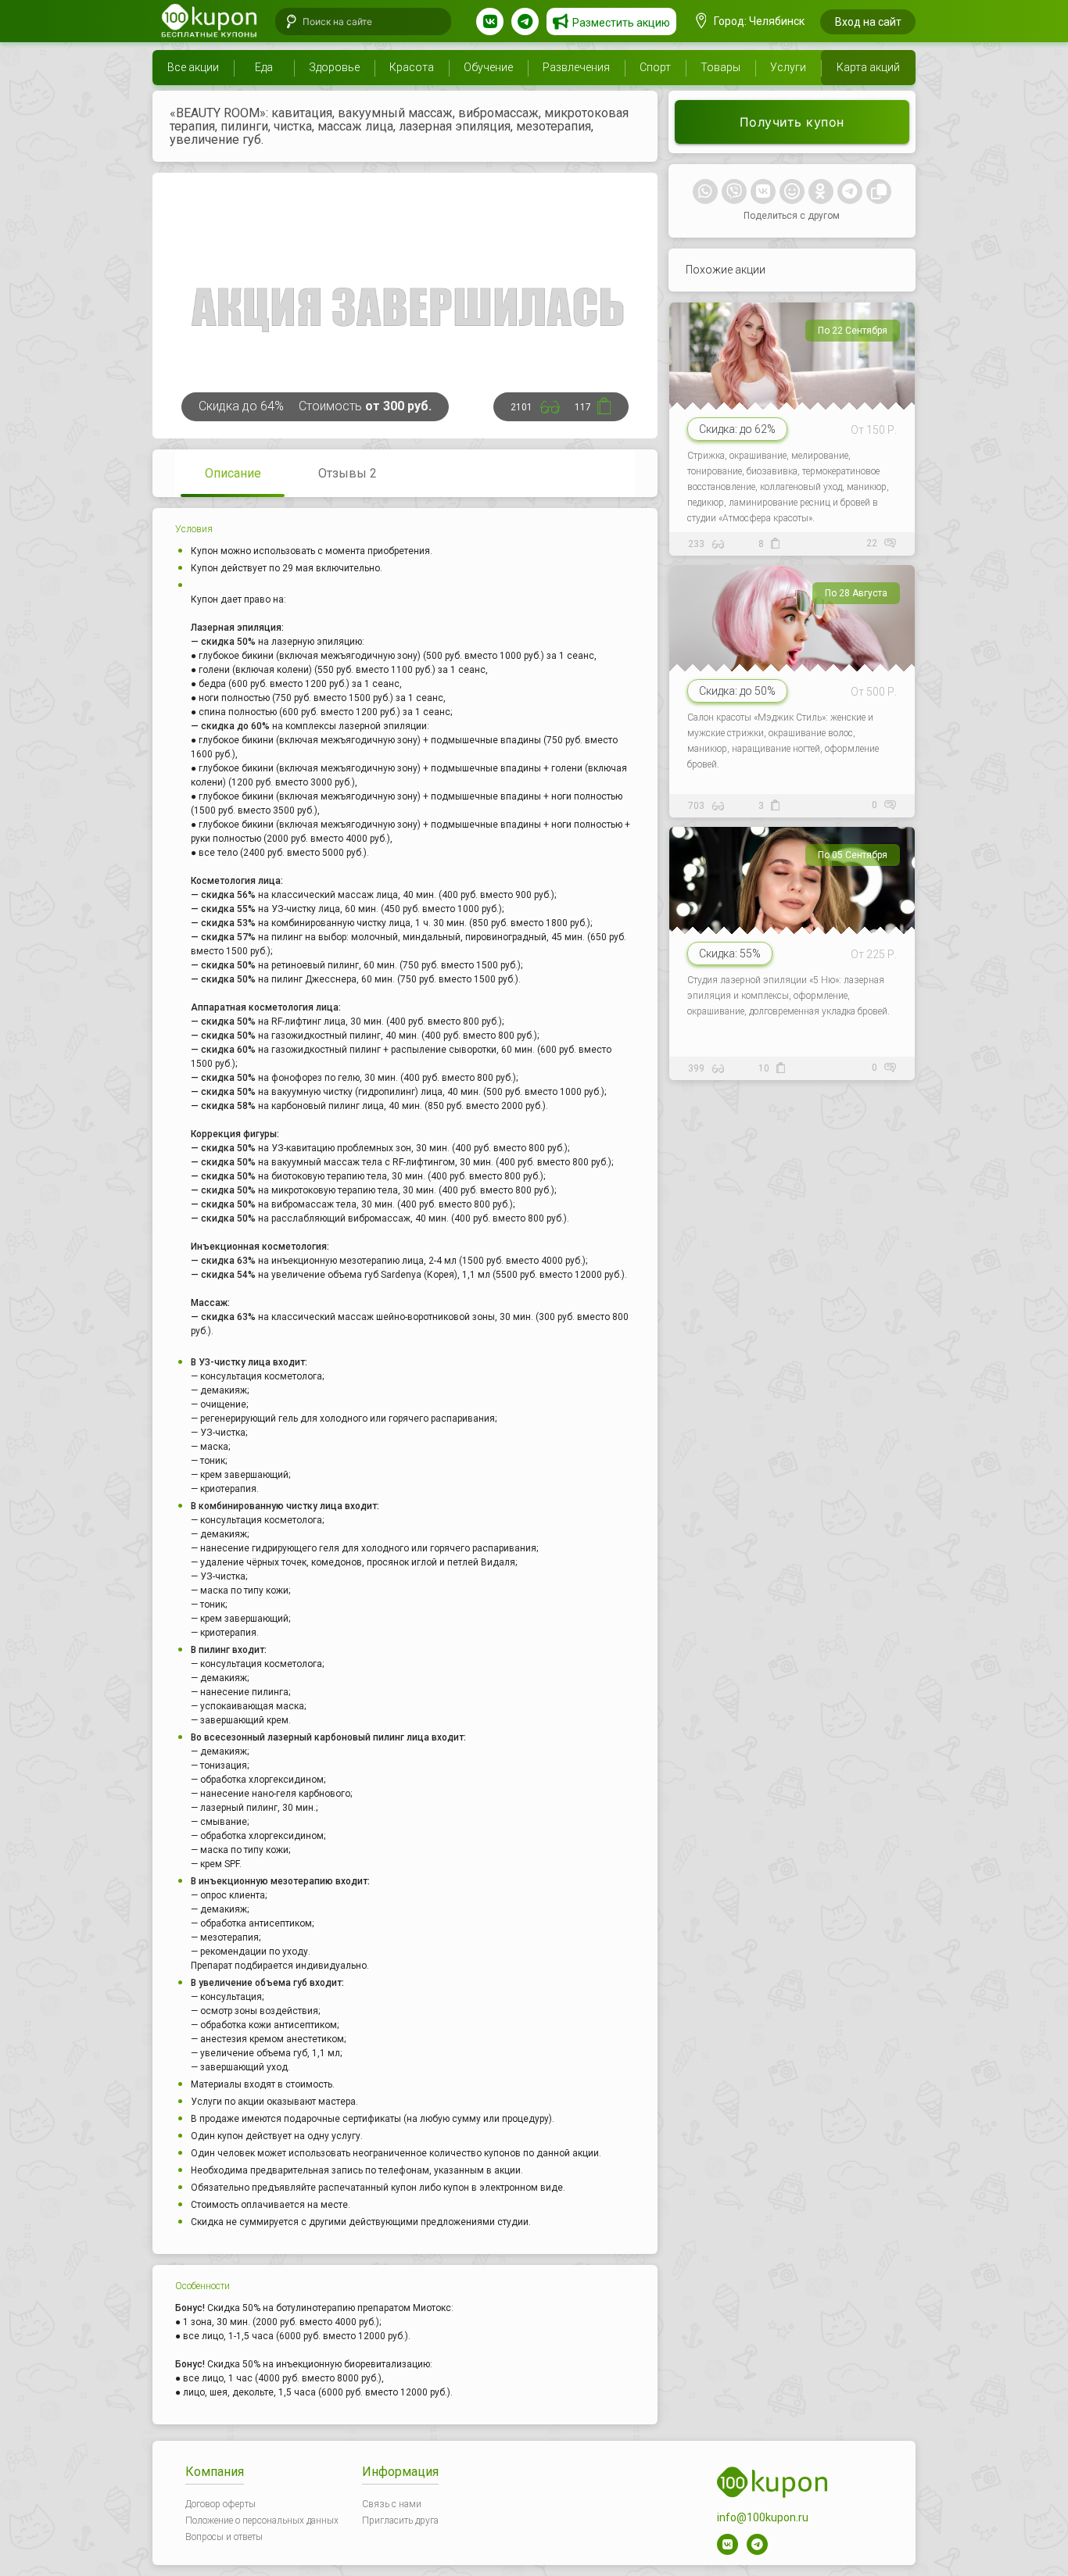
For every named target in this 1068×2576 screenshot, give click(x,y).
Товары (720, 67)
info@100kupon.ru (763, 2517)
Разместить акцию (621, 23)
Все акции (193, 67)
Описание (233, 473)
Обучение (488, 67)
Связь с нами (392, 2504)
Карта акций (868, 67)
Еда (264, 67)
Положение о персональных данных (262, 2521)
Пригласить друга (400, 2521)
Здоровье (334, 67)
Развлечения (576, 67)
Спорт (655, 67)
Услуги (788, 67)
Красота (412, 67)
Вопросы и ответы (224, 2537)
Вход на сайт (868, 22)
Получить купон (792, 122)
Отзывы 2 (348, 473)
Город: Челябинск (758, 21)
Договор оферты (220, 2504)
